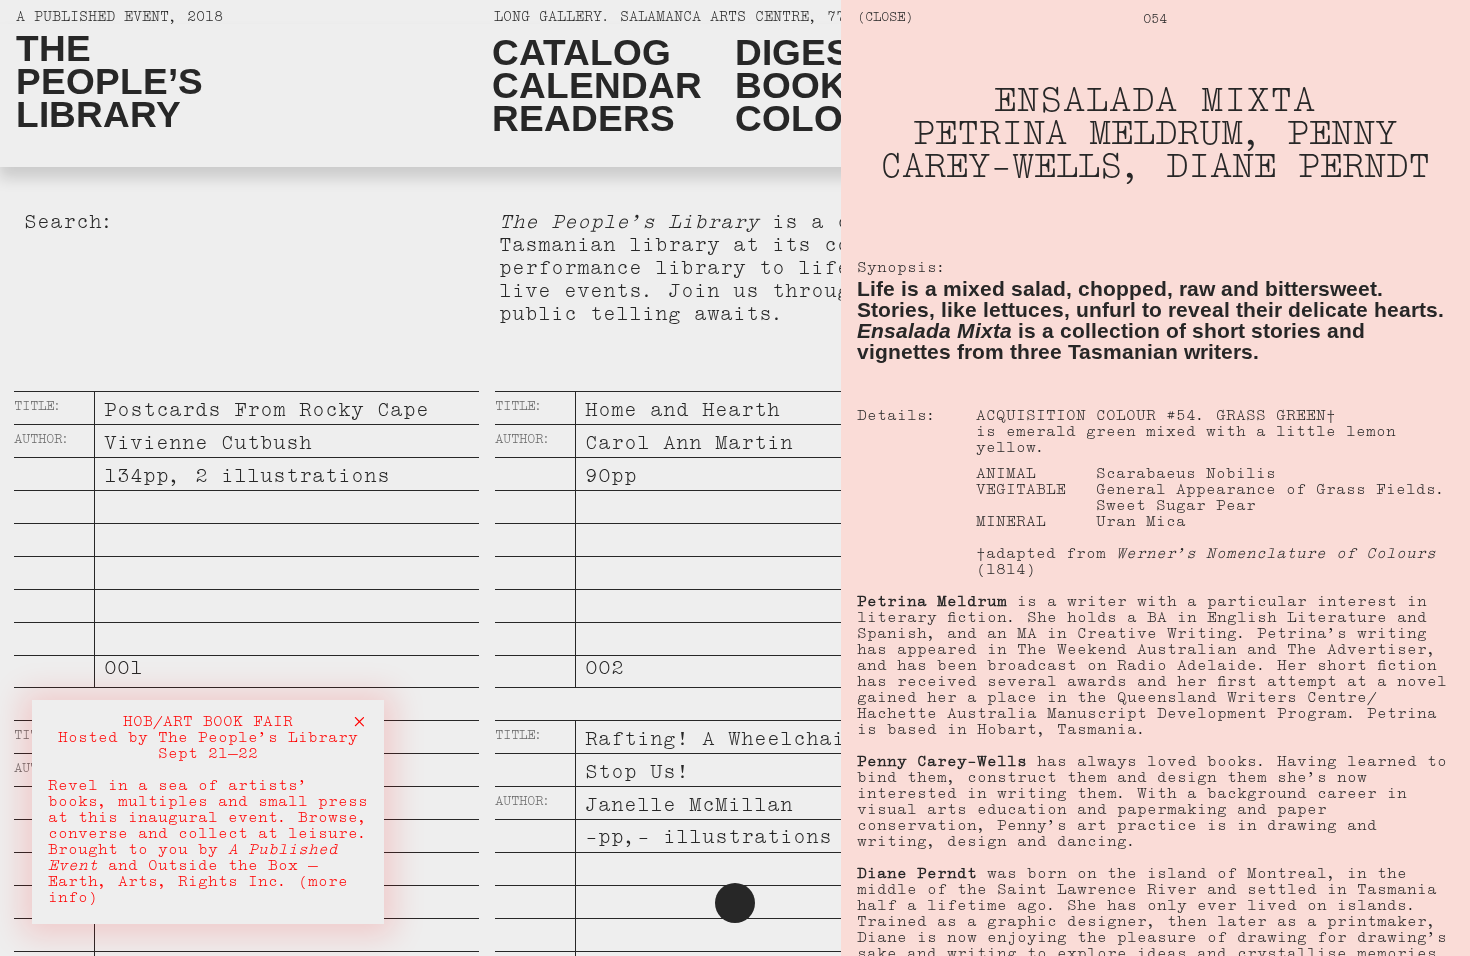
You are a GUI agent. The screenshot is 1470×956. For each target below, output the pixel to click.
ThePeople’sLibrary (109, 81)
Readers (583, 118)
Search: (69, 225)
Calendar (597, 85)
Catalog (581, 52)
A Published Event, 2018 (119, 19)
